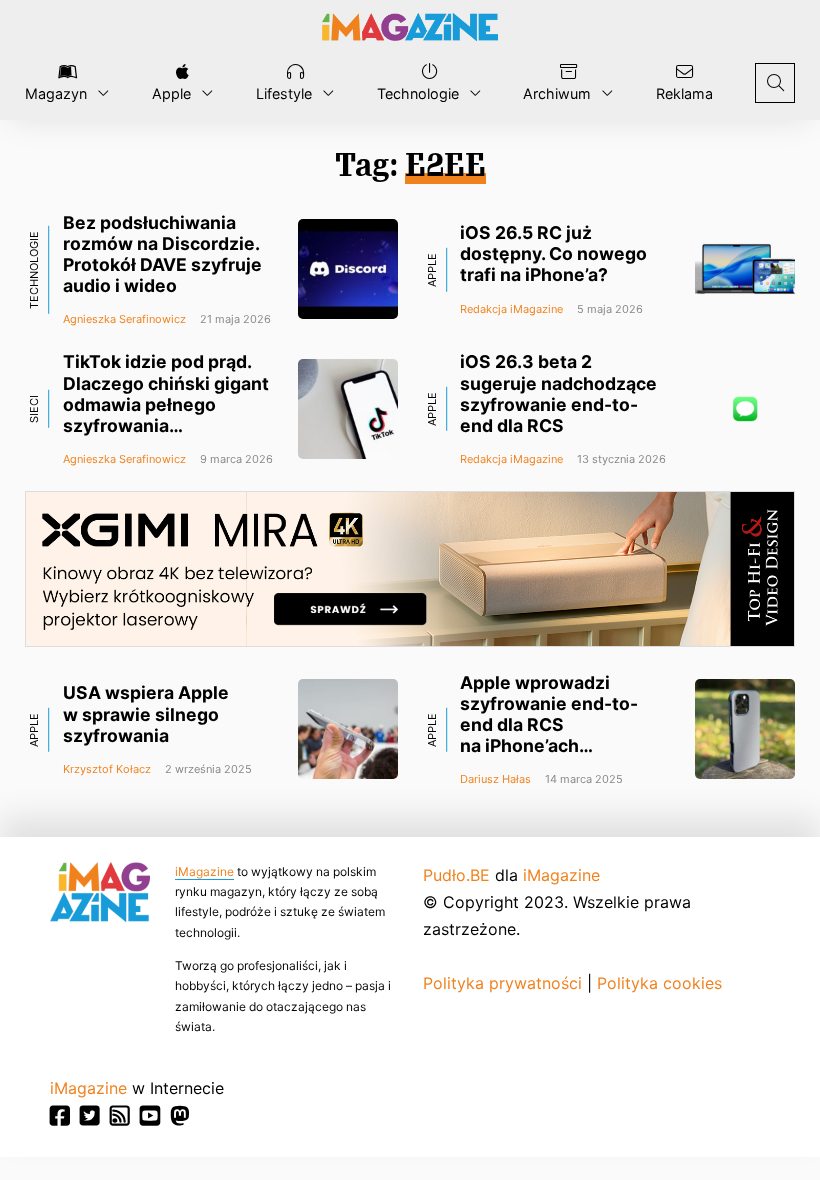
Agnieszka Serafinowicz (124, 319)
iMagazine (204, 871)
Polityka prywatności (502, 983)
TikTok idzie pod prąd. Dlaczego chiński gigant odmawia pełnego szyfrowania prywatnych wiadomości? (166, 414)
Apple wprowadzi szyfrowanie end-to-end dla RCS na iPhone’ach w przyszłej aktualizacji (560, 725)
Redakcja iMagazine (511, 309)
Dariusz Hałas (495, 779)
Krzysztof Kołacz (107, 769)
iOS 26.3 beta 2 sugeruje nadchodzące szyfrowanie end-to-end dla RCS (558, 393)
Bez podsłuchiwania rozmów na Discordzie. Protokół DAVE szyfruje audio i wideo (162, 254)
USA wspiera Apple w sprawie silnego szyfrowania (146, 713)
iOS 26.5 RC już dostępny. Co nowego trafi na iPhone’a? (553, 253)
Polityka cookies (659, 983)
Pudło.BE (456, 875)
